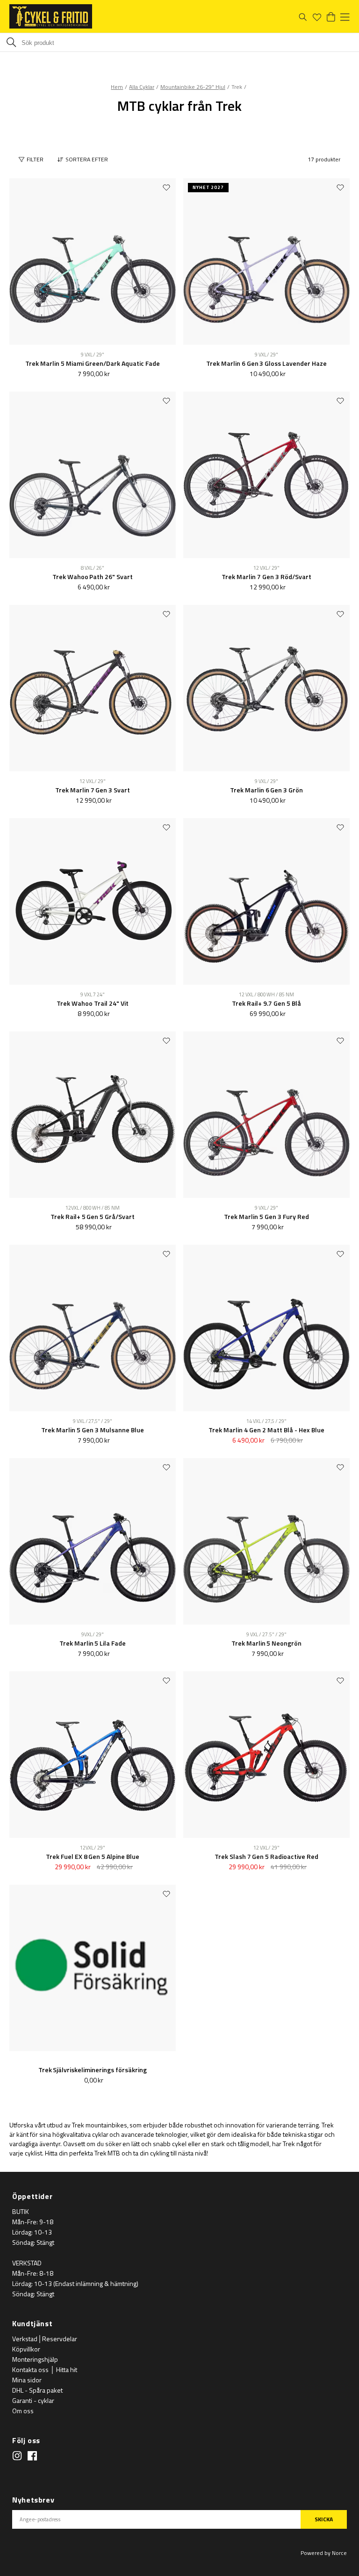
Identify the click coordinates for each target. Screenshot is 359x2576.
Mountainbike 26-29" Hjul (193, 87)
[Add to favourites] (166, 187)
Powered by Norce (324, 2553)
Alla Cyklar (142, 87)
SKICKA (324, 2519)
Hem (117, 87)
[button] (85, 160)
